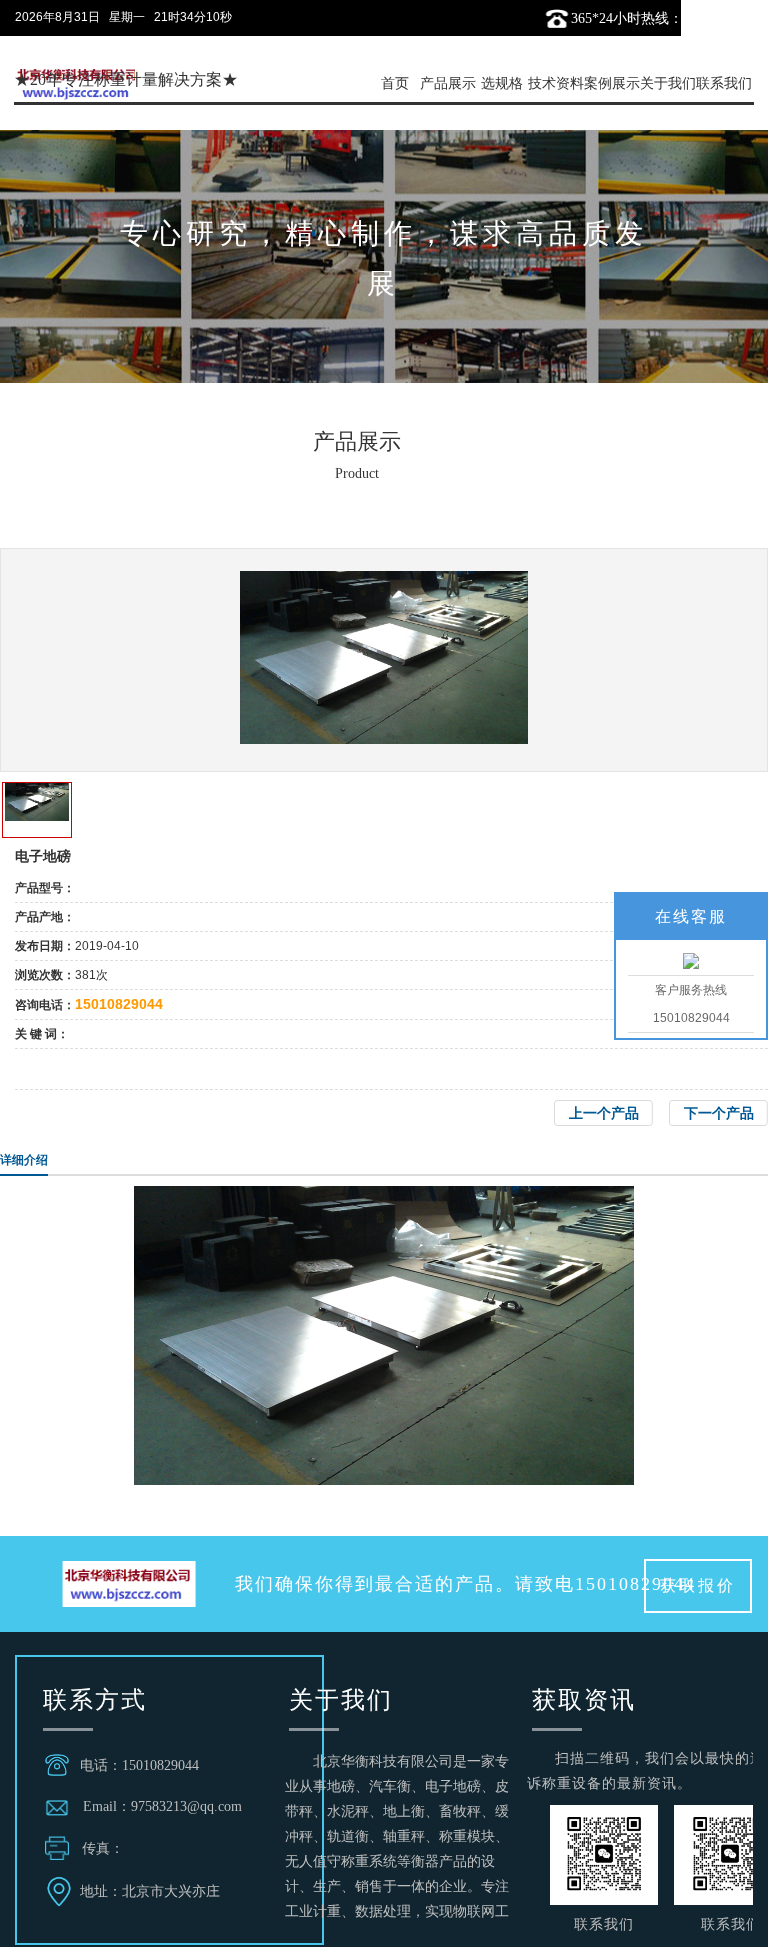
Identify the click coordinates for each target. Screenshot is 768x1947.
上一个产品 (604, 1113)
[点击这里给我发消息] (691, 960)
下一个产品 (719, 1113)
